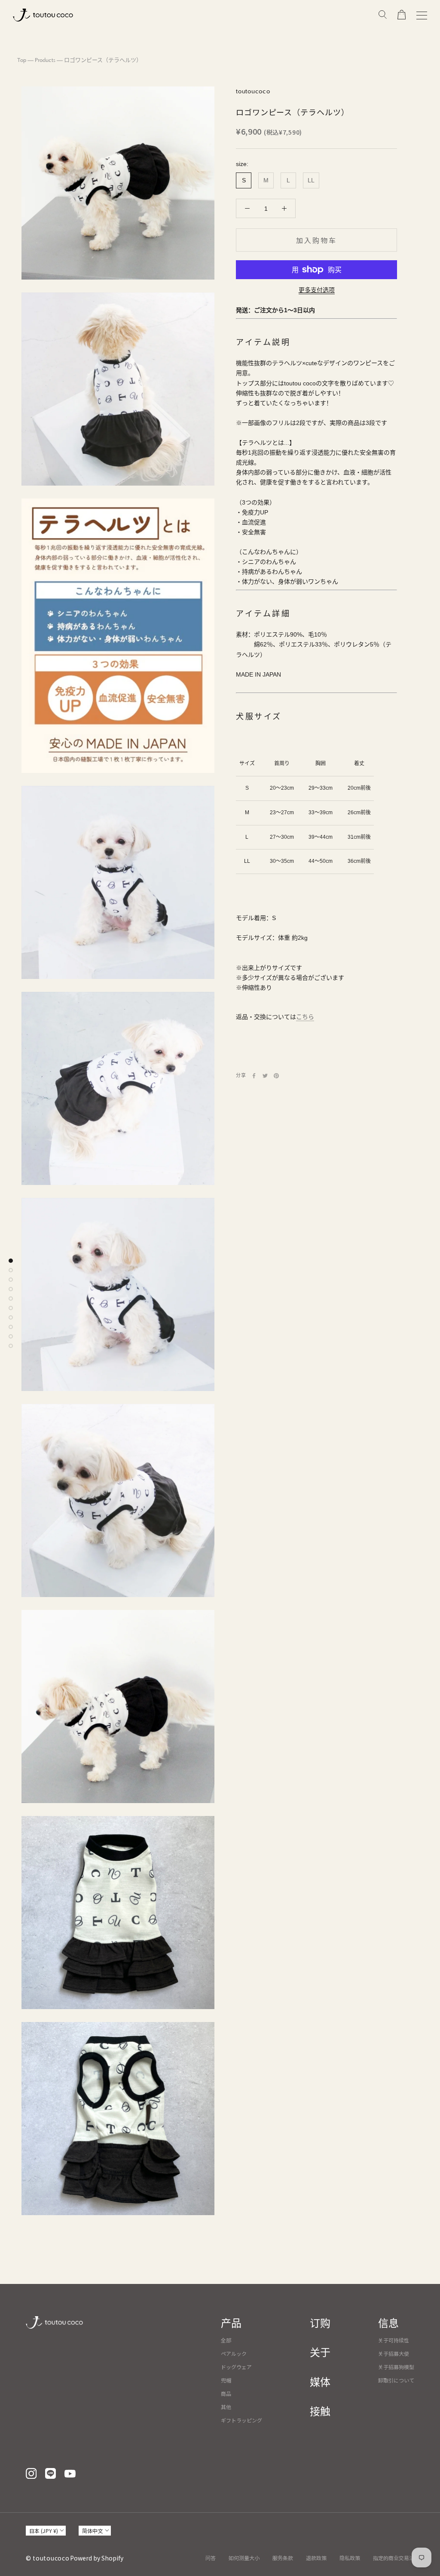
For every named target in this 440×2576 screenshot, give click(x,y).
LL (311, 180)
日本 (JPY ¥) (44, 2531)
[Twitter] (265, 1076)
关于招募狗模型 (396, 2367)
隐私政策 (350, 2558)
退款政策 (316, 2558)
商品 (226, 2393)
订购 (320, 2324)
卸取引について (396, 2380)
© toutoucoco (47, 2558)
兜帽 (226, 2380)
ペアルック (234, 2353)
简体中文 (92, 2531)
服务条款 (283, 2558)
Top (22, 60)
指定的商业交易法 (394, 2558)
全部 (226, 2340)
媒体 (320, 2383)
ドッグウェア (236, 2367)
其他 (226, 2407)
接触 (320, 2412)
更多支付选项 (317, 290)
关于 (320, 2353)
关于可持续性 (394, 2340)
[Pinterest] (276, 1076)
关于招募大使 (394, 2353)
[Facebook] (254, 1076)
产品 (231, 2324)
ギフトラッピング (241, 2420)
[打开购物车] (402, 15)
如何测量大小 (244, 2558)
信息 (388, 2324)
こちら (305, 1017)
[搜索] (383, 15)
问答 (211, 2558)
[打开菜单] (422, 15)
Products (45, 60)
